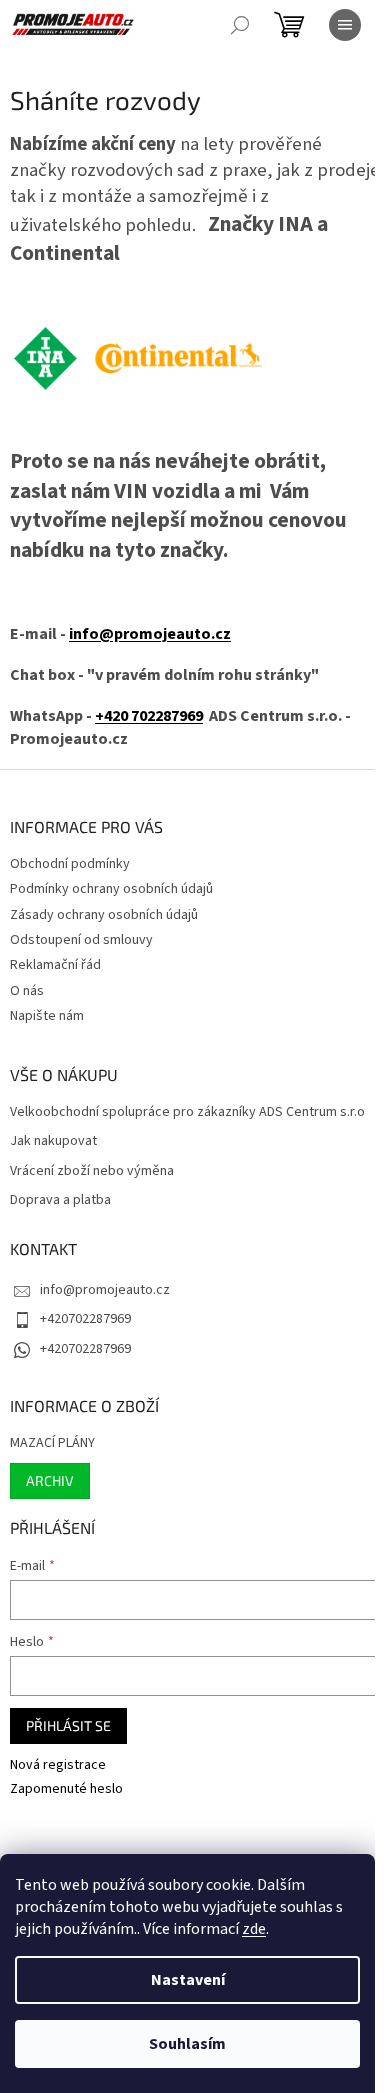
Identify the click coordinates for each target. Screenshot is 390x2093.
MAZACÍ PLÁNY (52, 1443)
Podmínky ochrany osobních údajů (111, 889)
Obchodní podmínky (70, 864)
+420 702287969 (149, 716)
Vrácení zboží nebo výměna (92, 1171)
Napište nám (47, 1016)
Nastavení (188, 1980)
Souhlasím (187, 2044)
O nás (27, 991)
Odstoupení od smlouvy (81, 940)
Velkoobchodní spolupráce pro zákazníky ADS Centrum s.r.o (187, 1112)
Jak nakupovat (53, 1141)
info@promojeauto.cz (150, 634)
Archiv (50, 1480)
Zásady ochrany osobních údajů (104, 915)
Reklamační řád (55, 965)
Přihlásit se (68, 1725)
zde (254, 1929)
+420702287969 (85, 1319)
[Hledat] (240, 25)
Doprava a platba (60, 1200)
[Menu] (345, 25)
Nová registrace (58, 1765)
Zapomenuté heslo (66, 1789)
